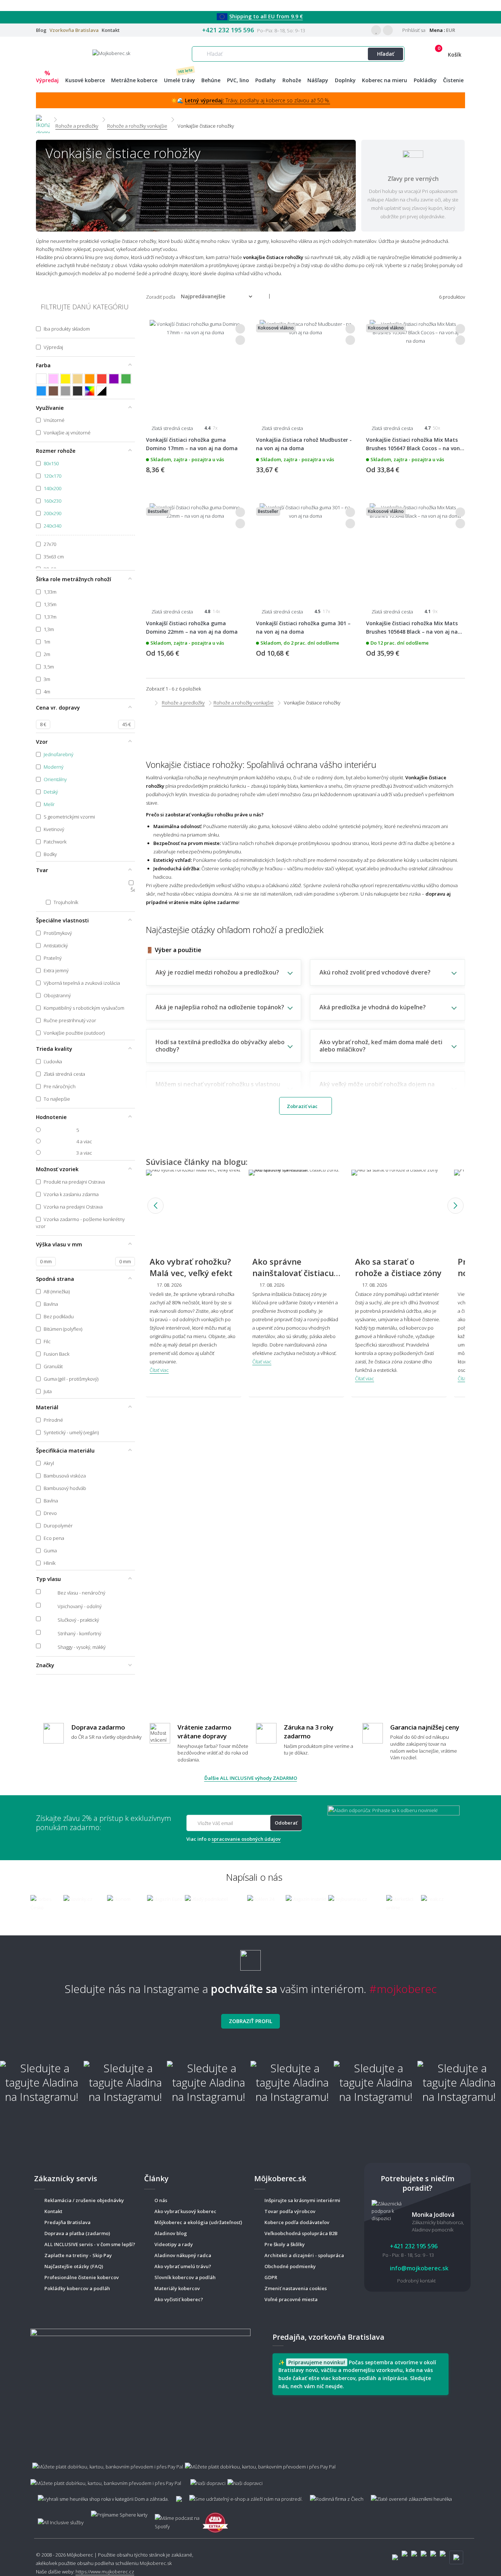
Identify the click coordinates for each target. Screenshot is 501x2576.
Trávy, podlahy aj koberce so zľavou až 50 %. (257, 100)
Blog (41, 30)
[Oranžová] (90, 379)
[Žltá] (65, 379)
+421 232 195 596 (228, 30)
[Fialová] (114, 379)
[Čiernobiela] (102, 391)
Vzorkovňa (74, 30)
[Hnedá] (53, 391)
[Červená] (102, 379)
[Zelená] (126, 379)
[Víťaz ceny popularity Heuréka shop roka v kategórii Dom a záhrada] (111, 53)
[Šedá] (65, 391)
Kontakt (111, 30)
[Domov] (43, 119)
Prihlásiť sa (413, 30)
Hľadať (386, 54)
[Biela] (41, 379)
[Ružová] (53, 379)
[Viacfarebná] (90, 391)
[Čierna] (78, 391)
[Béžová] (78, 379)
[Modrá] (41, 391)
